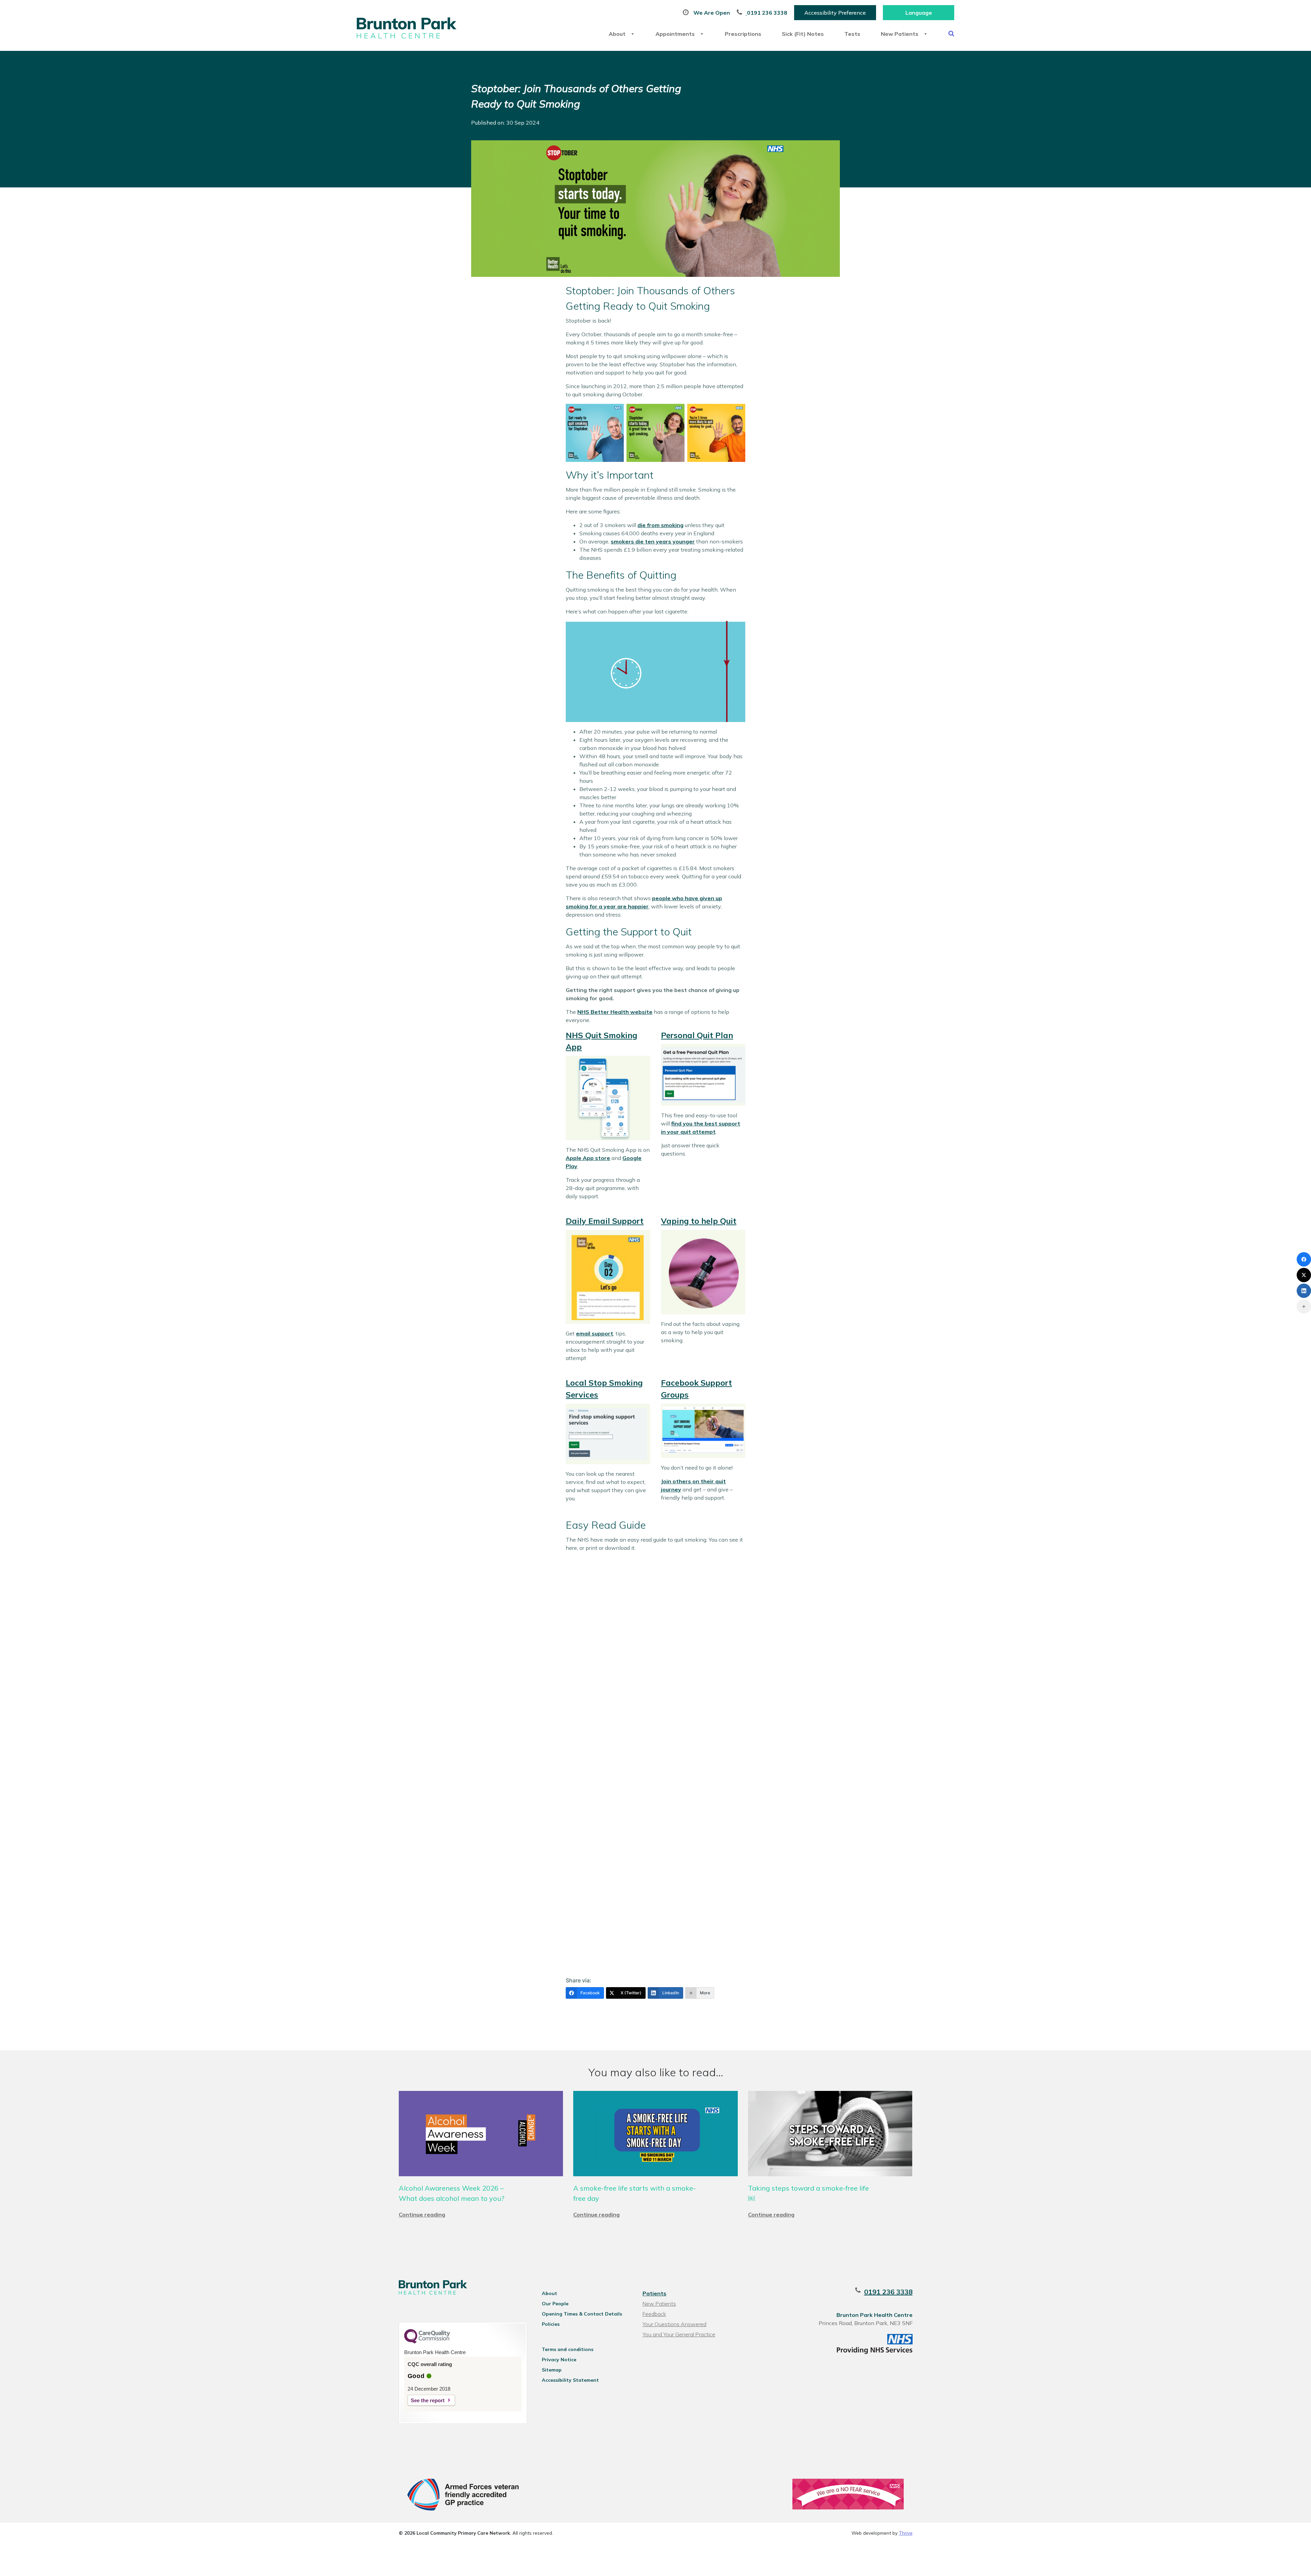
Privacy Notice (559, 2360)
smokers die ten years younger (653, 541)
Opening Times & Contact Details (582, 2314)
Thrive (906, 2533)
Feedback (654, 2314)
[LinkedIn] (1304, 1291)
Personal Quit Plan (697, 1035)
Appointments (675, 34)
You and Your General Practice (679, 2334)
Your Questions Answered (674, 2324)
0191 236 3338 (888, 2292)
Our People (555, 2304)
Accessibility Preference (835, 13)
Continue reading (422, 2214)
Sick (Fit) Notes (803, 34)
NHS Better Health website (615, 1012)
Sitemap (552, 2370)
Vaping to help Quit (699, 1221)
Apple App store (588, 1158)
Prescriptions (743, 34)
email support (595, 1333)
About (617, 34)
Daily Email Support (605, 1221)
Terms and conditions (568, 2349)
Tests (852, 34)
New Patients (900, 34)
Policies (551, 2324)
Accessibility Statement (570, 2380)
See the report (428, 2400)
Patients (654, 2293)
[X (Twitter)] (1304, 1275)
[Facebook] (1304, 1259)
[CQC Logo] (427, 2342)
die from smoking (660, 525)
